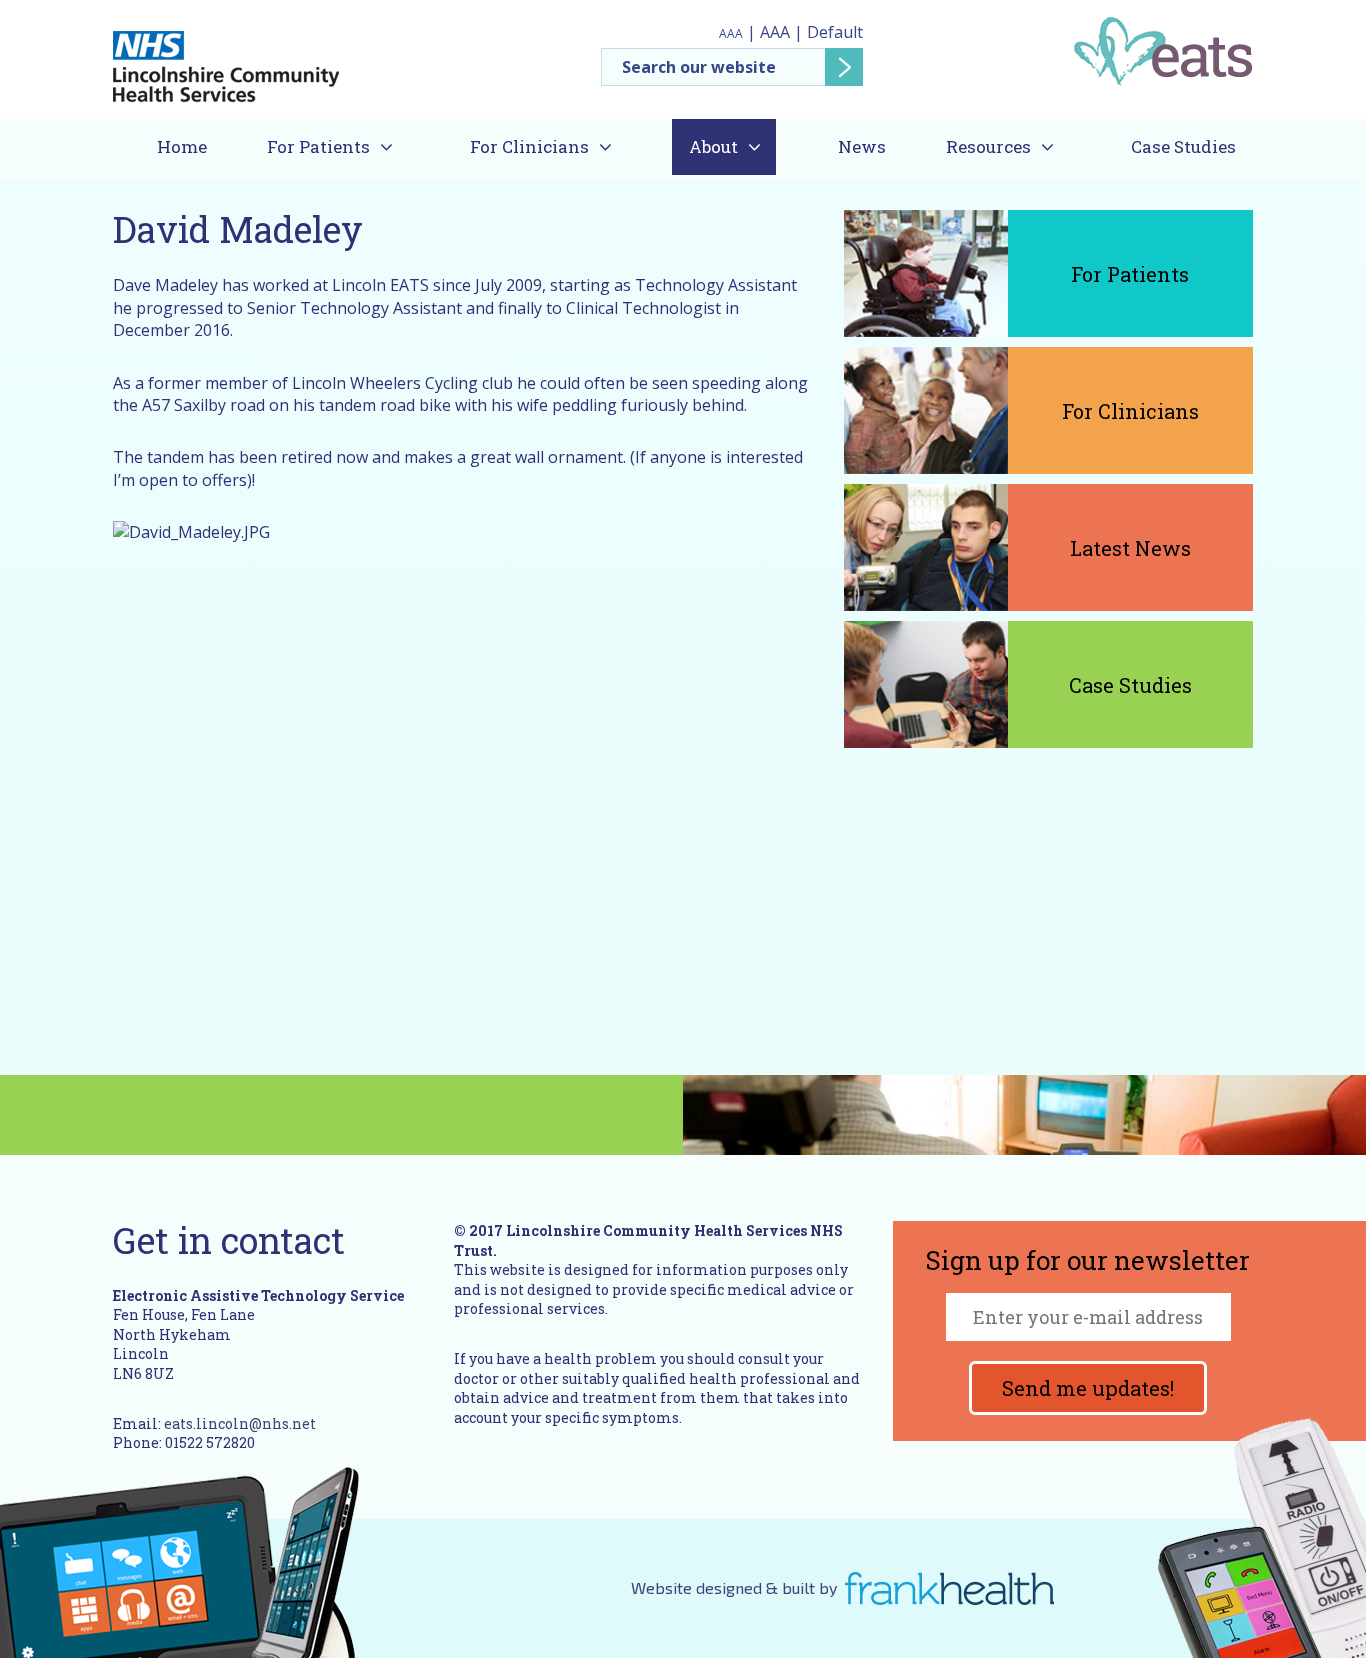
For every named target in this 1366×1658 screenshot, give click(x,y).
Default (835, 32)
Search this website (732, 67)
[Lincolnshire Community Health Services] (226, 58)
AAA (731, 33)
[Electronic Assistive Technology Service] (1162, 50)
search (844, 67)
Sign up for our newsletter (1088, 1262)
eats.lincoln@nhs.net (240, 1423)
